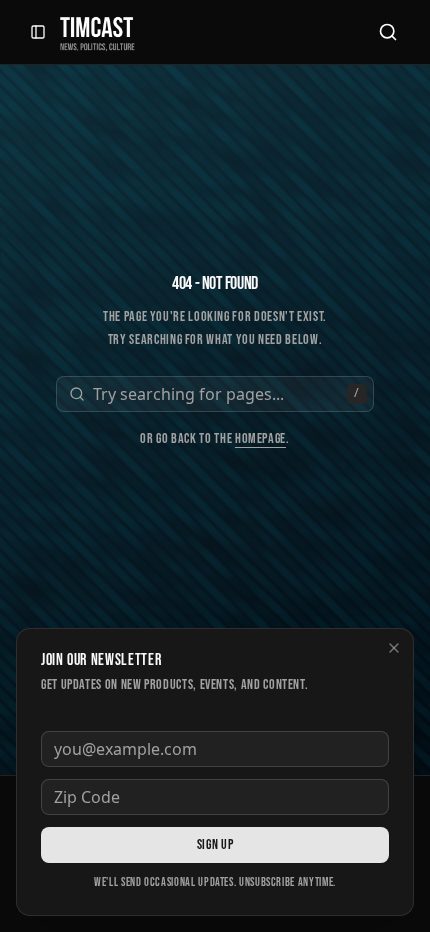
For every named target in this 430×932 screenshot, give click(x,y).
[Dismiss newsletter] (394, 648)
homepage (260, 438)
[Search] (388, 32)
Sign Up (215, 844)
